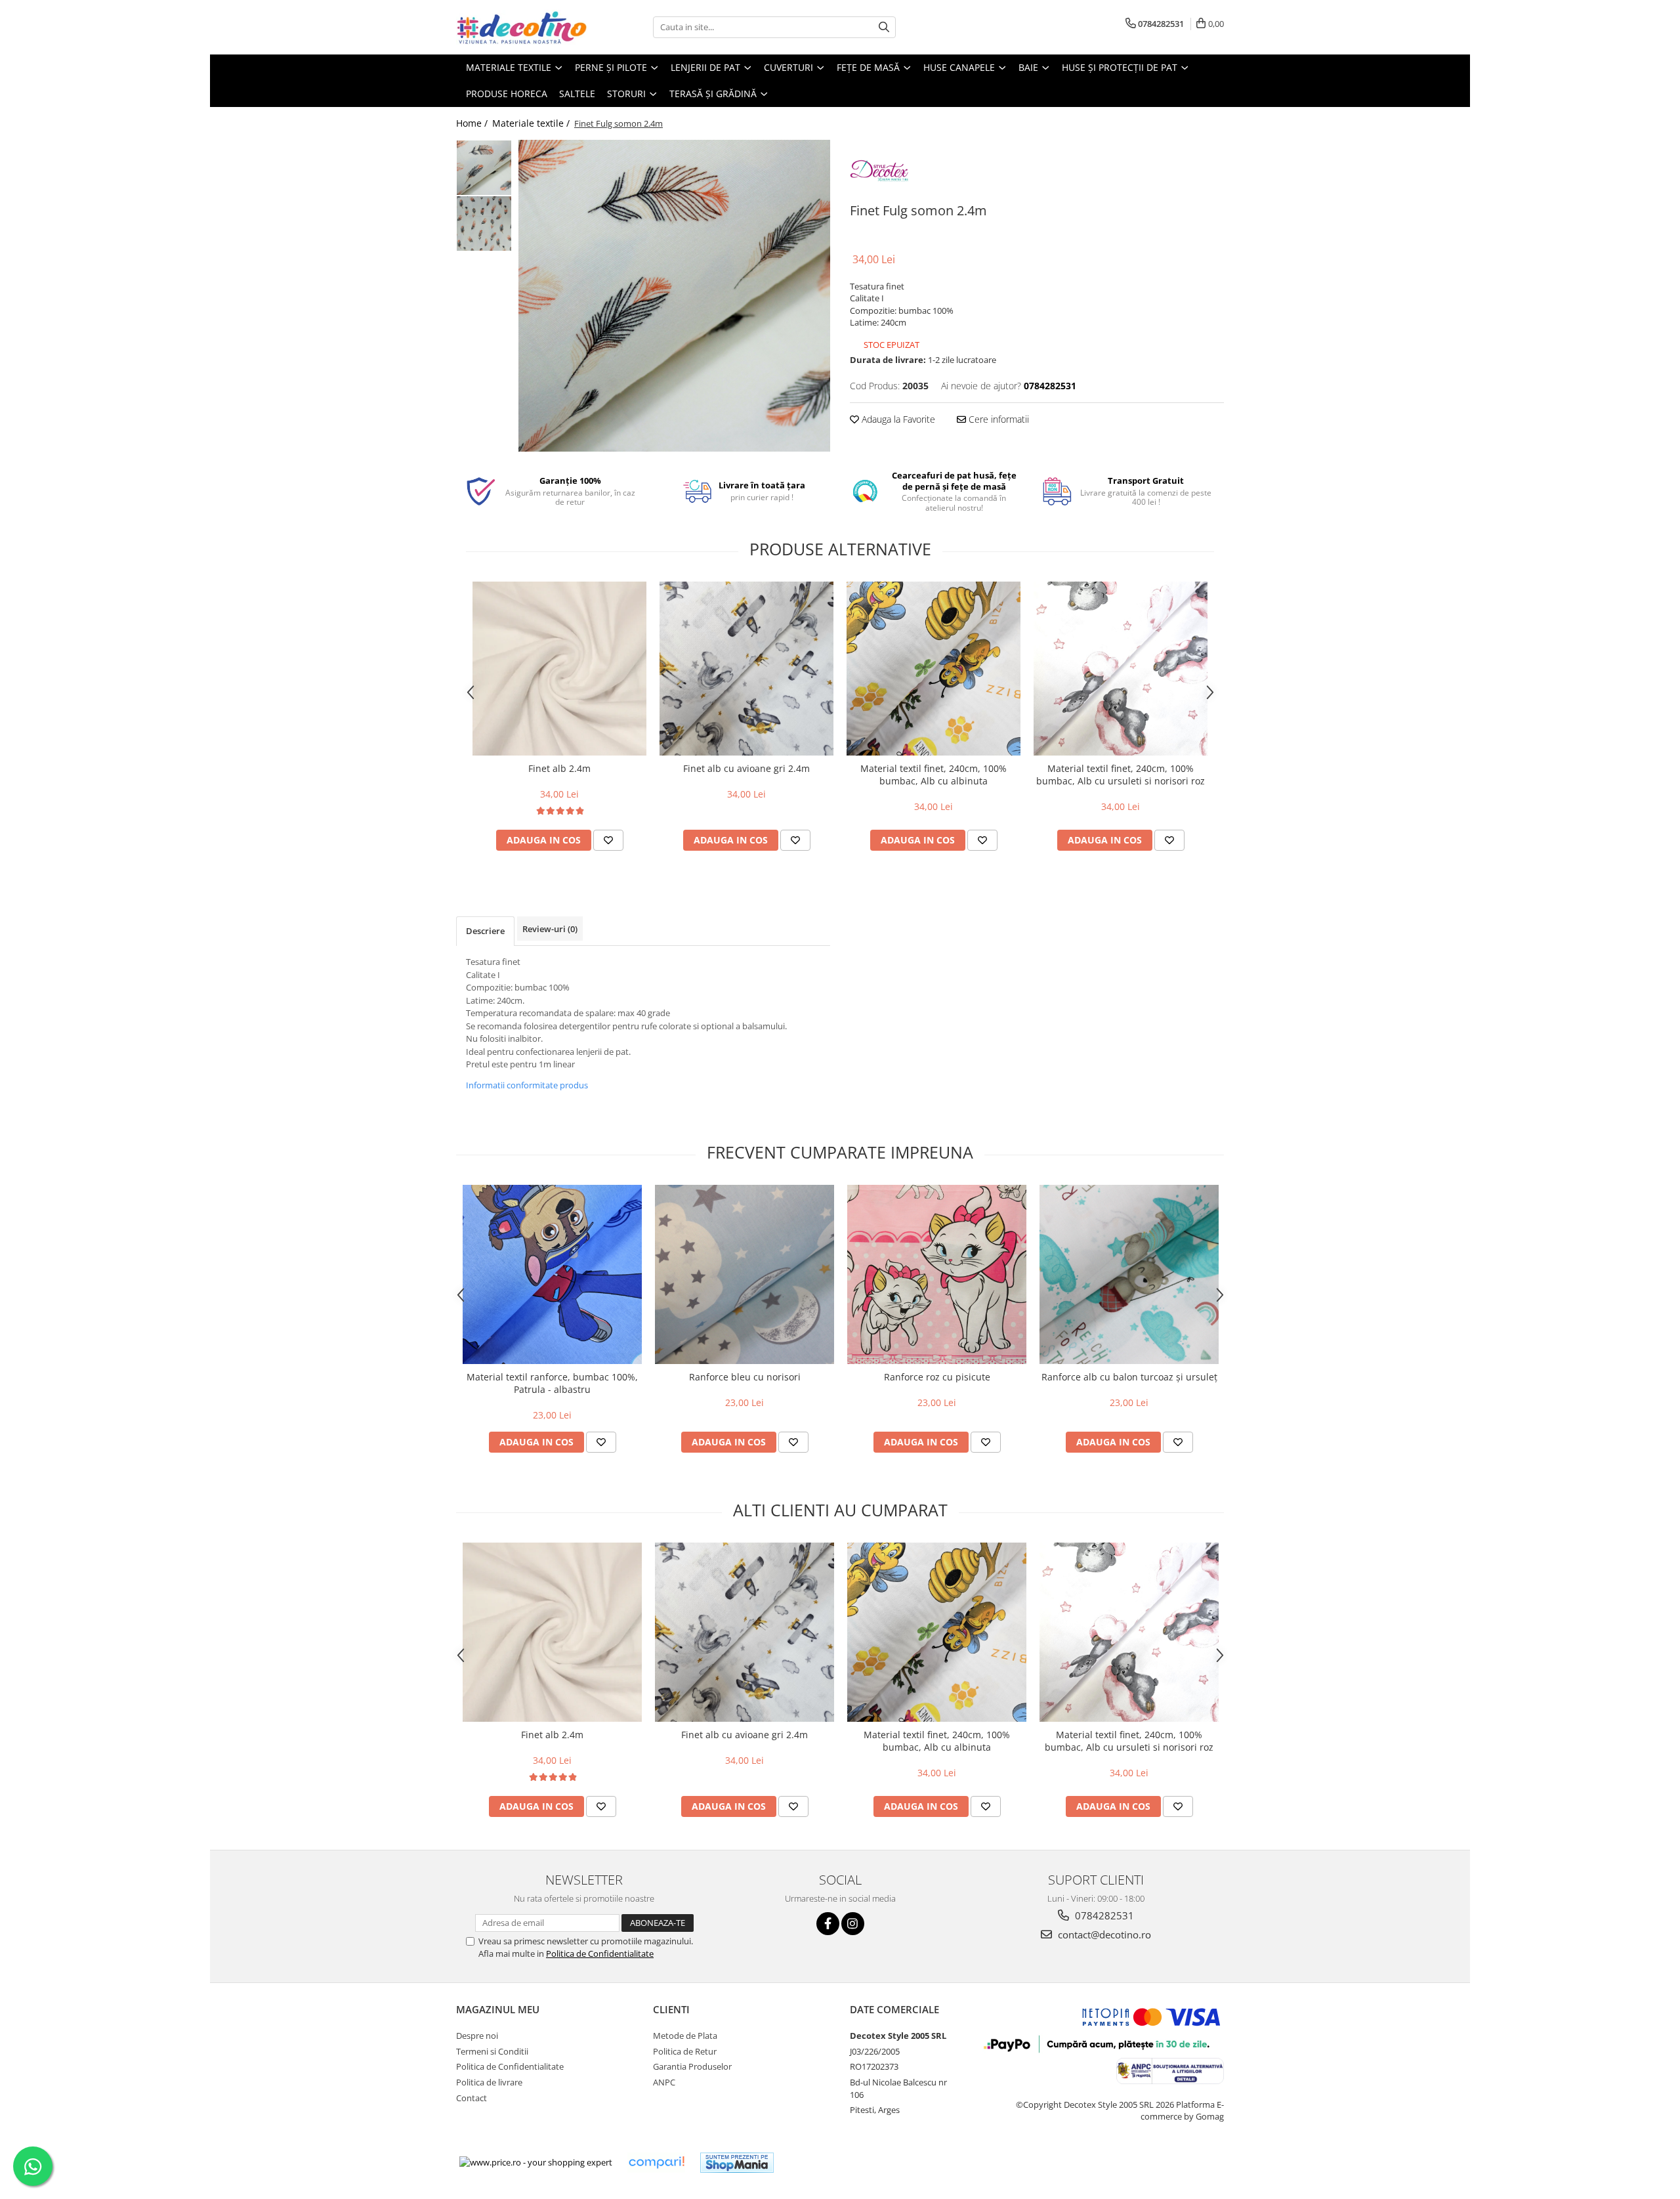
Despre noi (477, 2036)
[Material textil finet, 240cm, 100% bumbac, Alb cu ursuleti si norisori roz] (1121, 669)
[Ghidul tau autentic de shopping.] (656, 2163)
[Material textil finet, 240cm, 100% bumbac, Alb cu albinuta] (934, 669)
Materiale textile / (532, 123)
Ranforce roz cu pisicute (937, 1377)
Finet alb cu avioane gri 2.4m (746, 768)
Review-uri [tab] (550, 929)
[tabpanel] (674, 296)
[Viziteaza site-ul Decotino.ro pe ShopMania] (737, 2163)
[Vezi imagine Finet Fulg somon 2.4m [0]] (484, 168)
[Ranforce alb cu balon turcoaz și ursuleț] (1129, 1274)
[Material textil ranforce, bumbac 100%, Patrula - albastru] (552, 1274)
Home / (473, 123)
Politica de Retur (685, 2051)
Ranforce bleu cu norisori (745, 1377)
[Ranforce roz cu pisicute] (937, 1274)
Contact (472, 2098)
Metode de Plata (685, 2036)
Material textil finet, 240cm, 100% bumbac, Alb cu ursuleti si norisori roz (1121, 775)
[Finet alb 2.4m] (559, 669)
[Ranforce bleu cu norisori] (745, 1274)
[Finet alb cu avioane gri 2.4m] (746, 669)
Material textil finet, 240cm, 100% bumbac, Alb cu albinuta (934, 775)
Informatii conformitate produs (527, 1085)
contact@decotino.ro (1103, 1934)
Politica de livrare (489, 2082)
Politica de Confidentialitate (600, 1953)
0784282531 (1103, 1915)
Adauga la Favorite (897, 419)
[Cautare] (884, 27)
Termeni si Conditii (492, 2051)
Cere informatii (997, 419)
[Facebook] (828, 1924)
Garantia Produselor (692, 2066)
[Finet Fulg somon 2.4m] (674, 296)
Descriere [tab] (485, 931)
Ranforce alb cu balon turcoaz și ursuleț (1129, 1377)
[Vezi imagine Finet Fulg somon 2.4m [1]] (484, 224)
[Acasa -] (522, 27)
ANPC (664, 2082)
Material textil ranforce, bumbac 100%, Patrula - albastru (552, 1383)
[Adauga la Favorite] (608, 840)
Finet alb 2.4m (559, 768)
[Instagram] (853, 1924)
